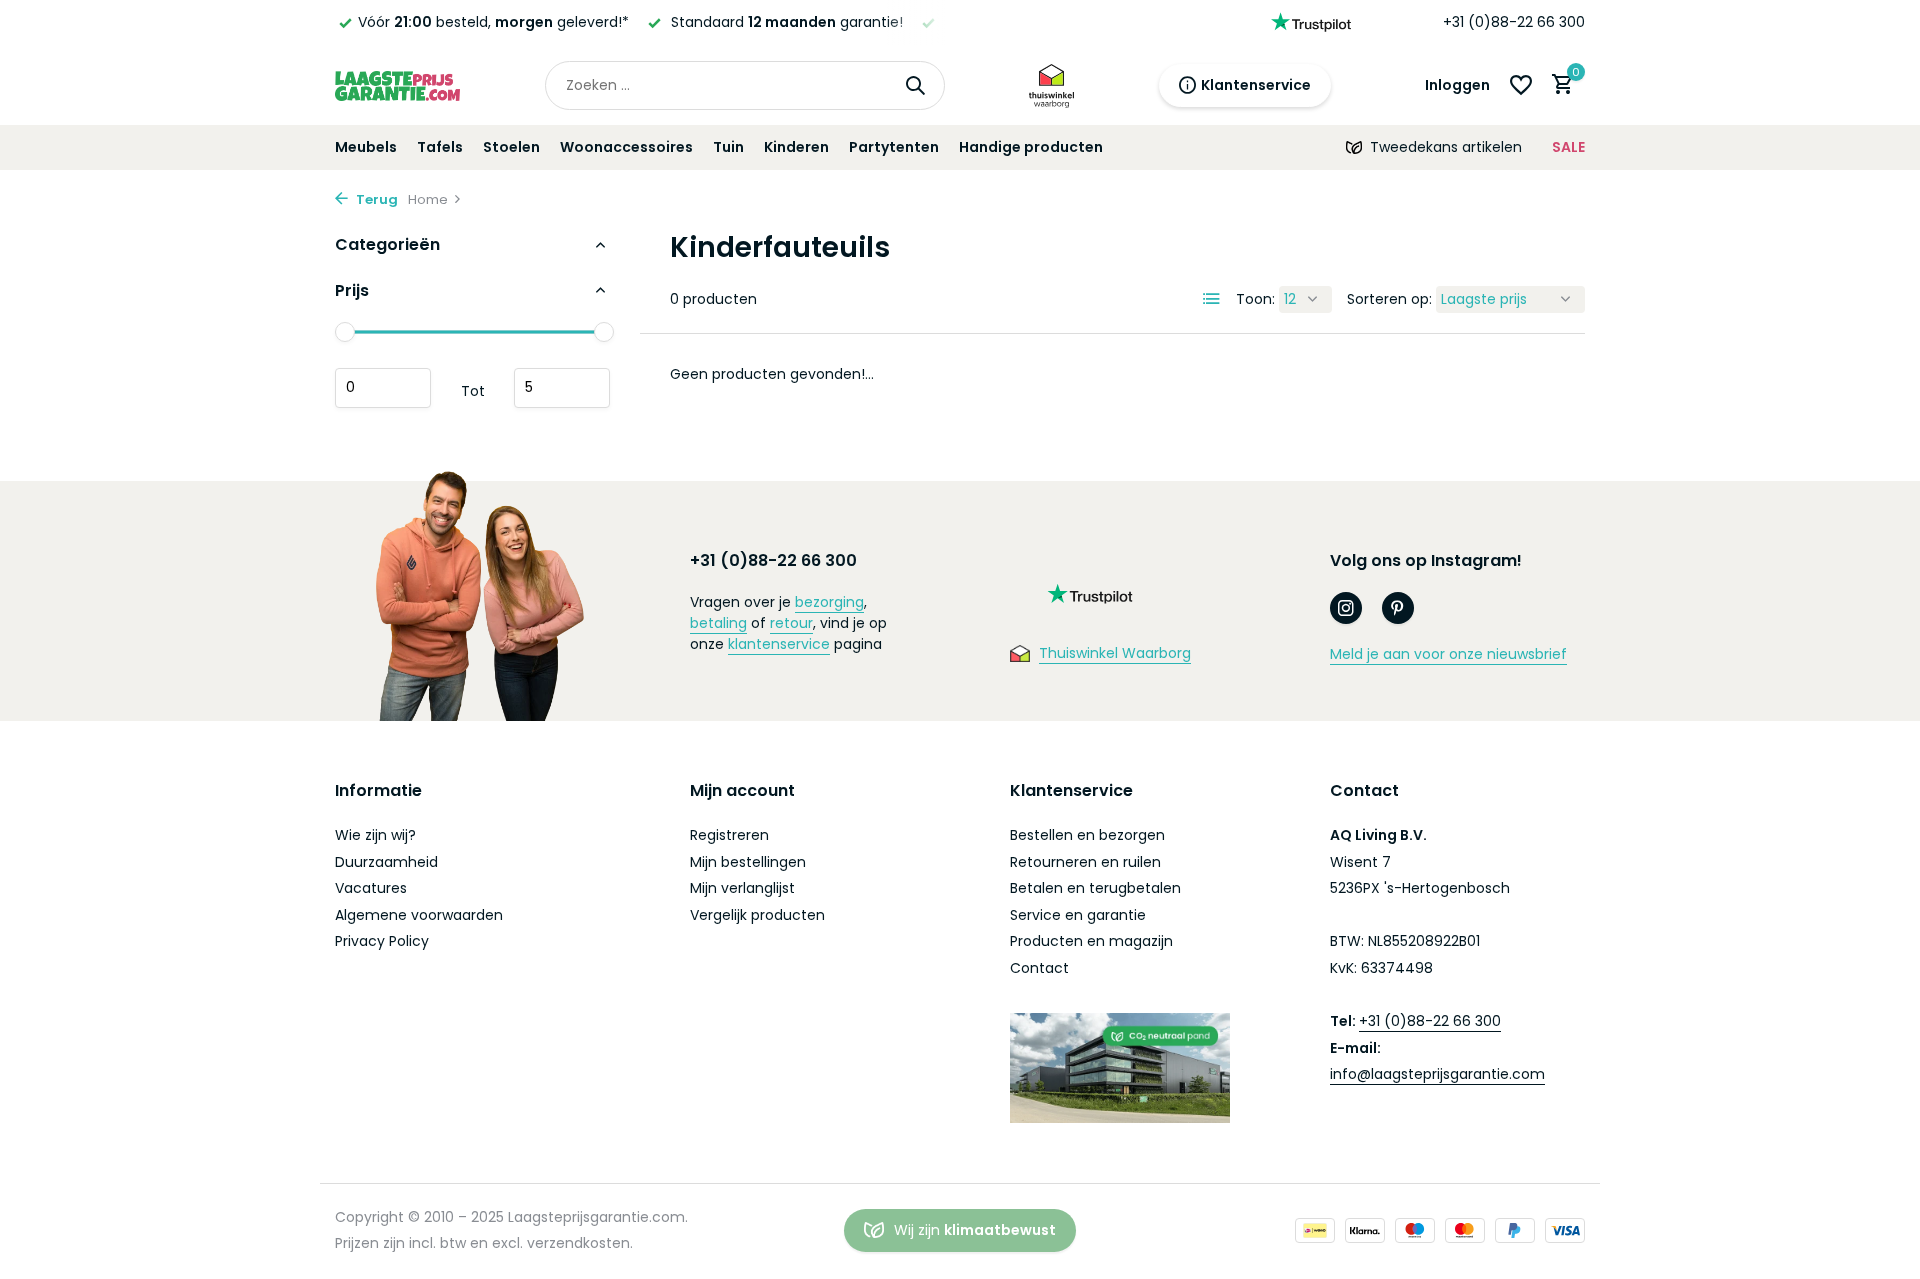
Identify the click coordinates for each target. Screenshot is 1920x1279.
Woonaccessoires (626, 147)
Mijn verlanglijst (742, 888)
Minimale (383, 387)
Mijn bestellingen (748, 862)
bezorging (829, 602)
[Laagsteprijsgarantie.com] (397, 85)
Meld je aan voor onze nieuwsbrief (1448, 654)
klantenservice (779, 644)
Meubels (366, 147)
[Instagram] (1346, 608)
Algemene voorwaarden (419, 915)
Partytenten (894, 147)
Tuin (728, 147)
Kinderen (796, 147)
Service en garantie (1078, 915)
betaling (718, 623)
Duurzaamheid (386, 862)
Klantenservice (1256, 85)
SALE (1568, 147)
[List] (1212, 299)
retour (791, 623)
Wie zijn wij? (375, 835)
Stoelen (511, 147)
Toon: (1255, 299)
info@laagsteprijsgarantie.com (1437, 1074)
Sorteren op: (1389, 299)
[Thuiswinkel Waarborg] (1051, 85)
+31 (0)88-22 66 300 (1514, 22)
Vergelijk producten (757, 915)
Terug (375, 199)
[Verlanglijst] (1521, 85)
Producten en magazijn (1091, 941)
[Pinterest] (1398, 608)
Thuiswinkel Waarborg (1115, 653)
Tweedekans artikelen (1446, 147)
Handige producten (1031, 147)
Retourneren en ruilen (1085, 862)
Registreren (729, 835)
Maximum (562, 387)
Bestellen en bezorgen (1087, 835)
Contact (1039, 968)
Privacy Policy (382, 941)
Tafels (440, 147)
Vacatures (371, 888)
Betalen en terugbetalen (1095, 888)
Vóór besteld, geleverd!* (493, 22)
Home (428, 199)
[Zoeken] (915, 85)
